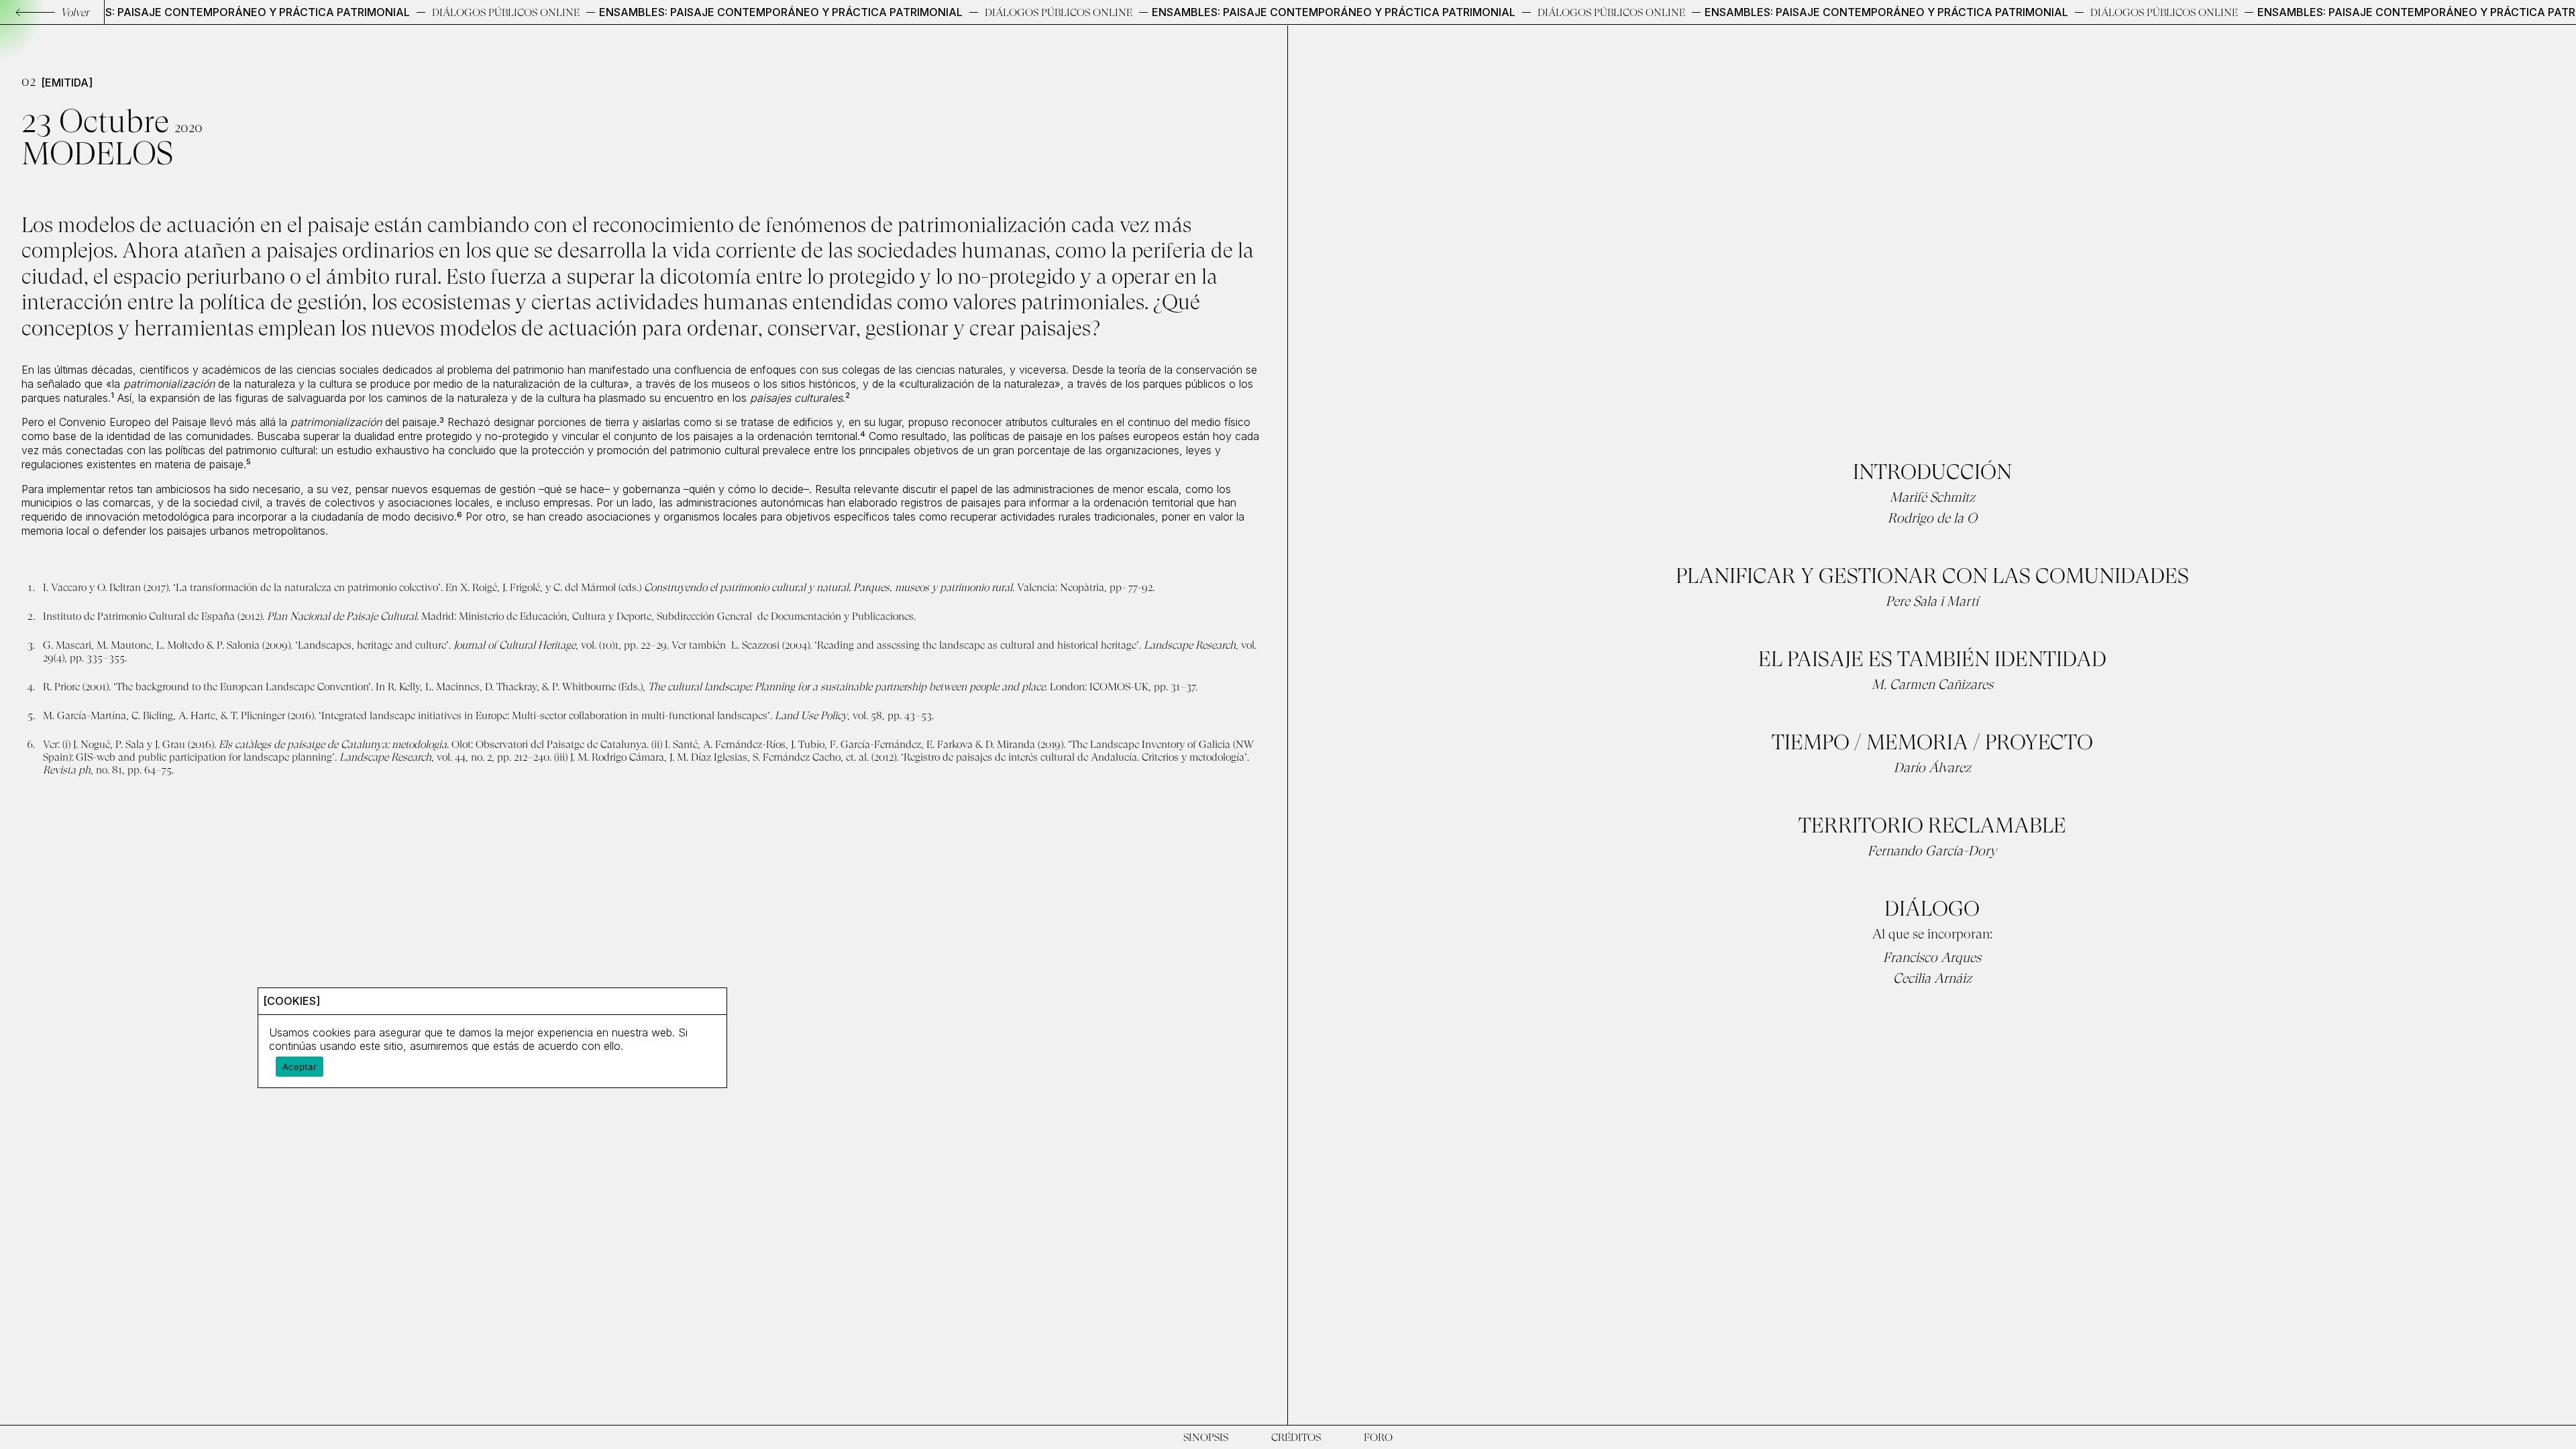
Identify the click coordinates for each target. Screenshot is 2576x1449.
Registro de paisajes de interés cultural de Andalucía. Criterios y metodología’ (1075, 757)
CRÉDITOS (1296, 1437)
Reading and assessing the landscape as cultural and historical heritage (977, 645)
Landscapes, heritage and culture (372, 645)
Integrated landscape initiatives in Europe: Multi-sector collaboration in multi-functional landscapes (544, 715)
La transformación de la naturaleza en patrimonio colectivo (307, 587)
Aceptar (300, 1067)
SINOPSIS (1206, 1437)
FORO (1378, 1437)
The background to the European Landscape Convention (242, 687)
